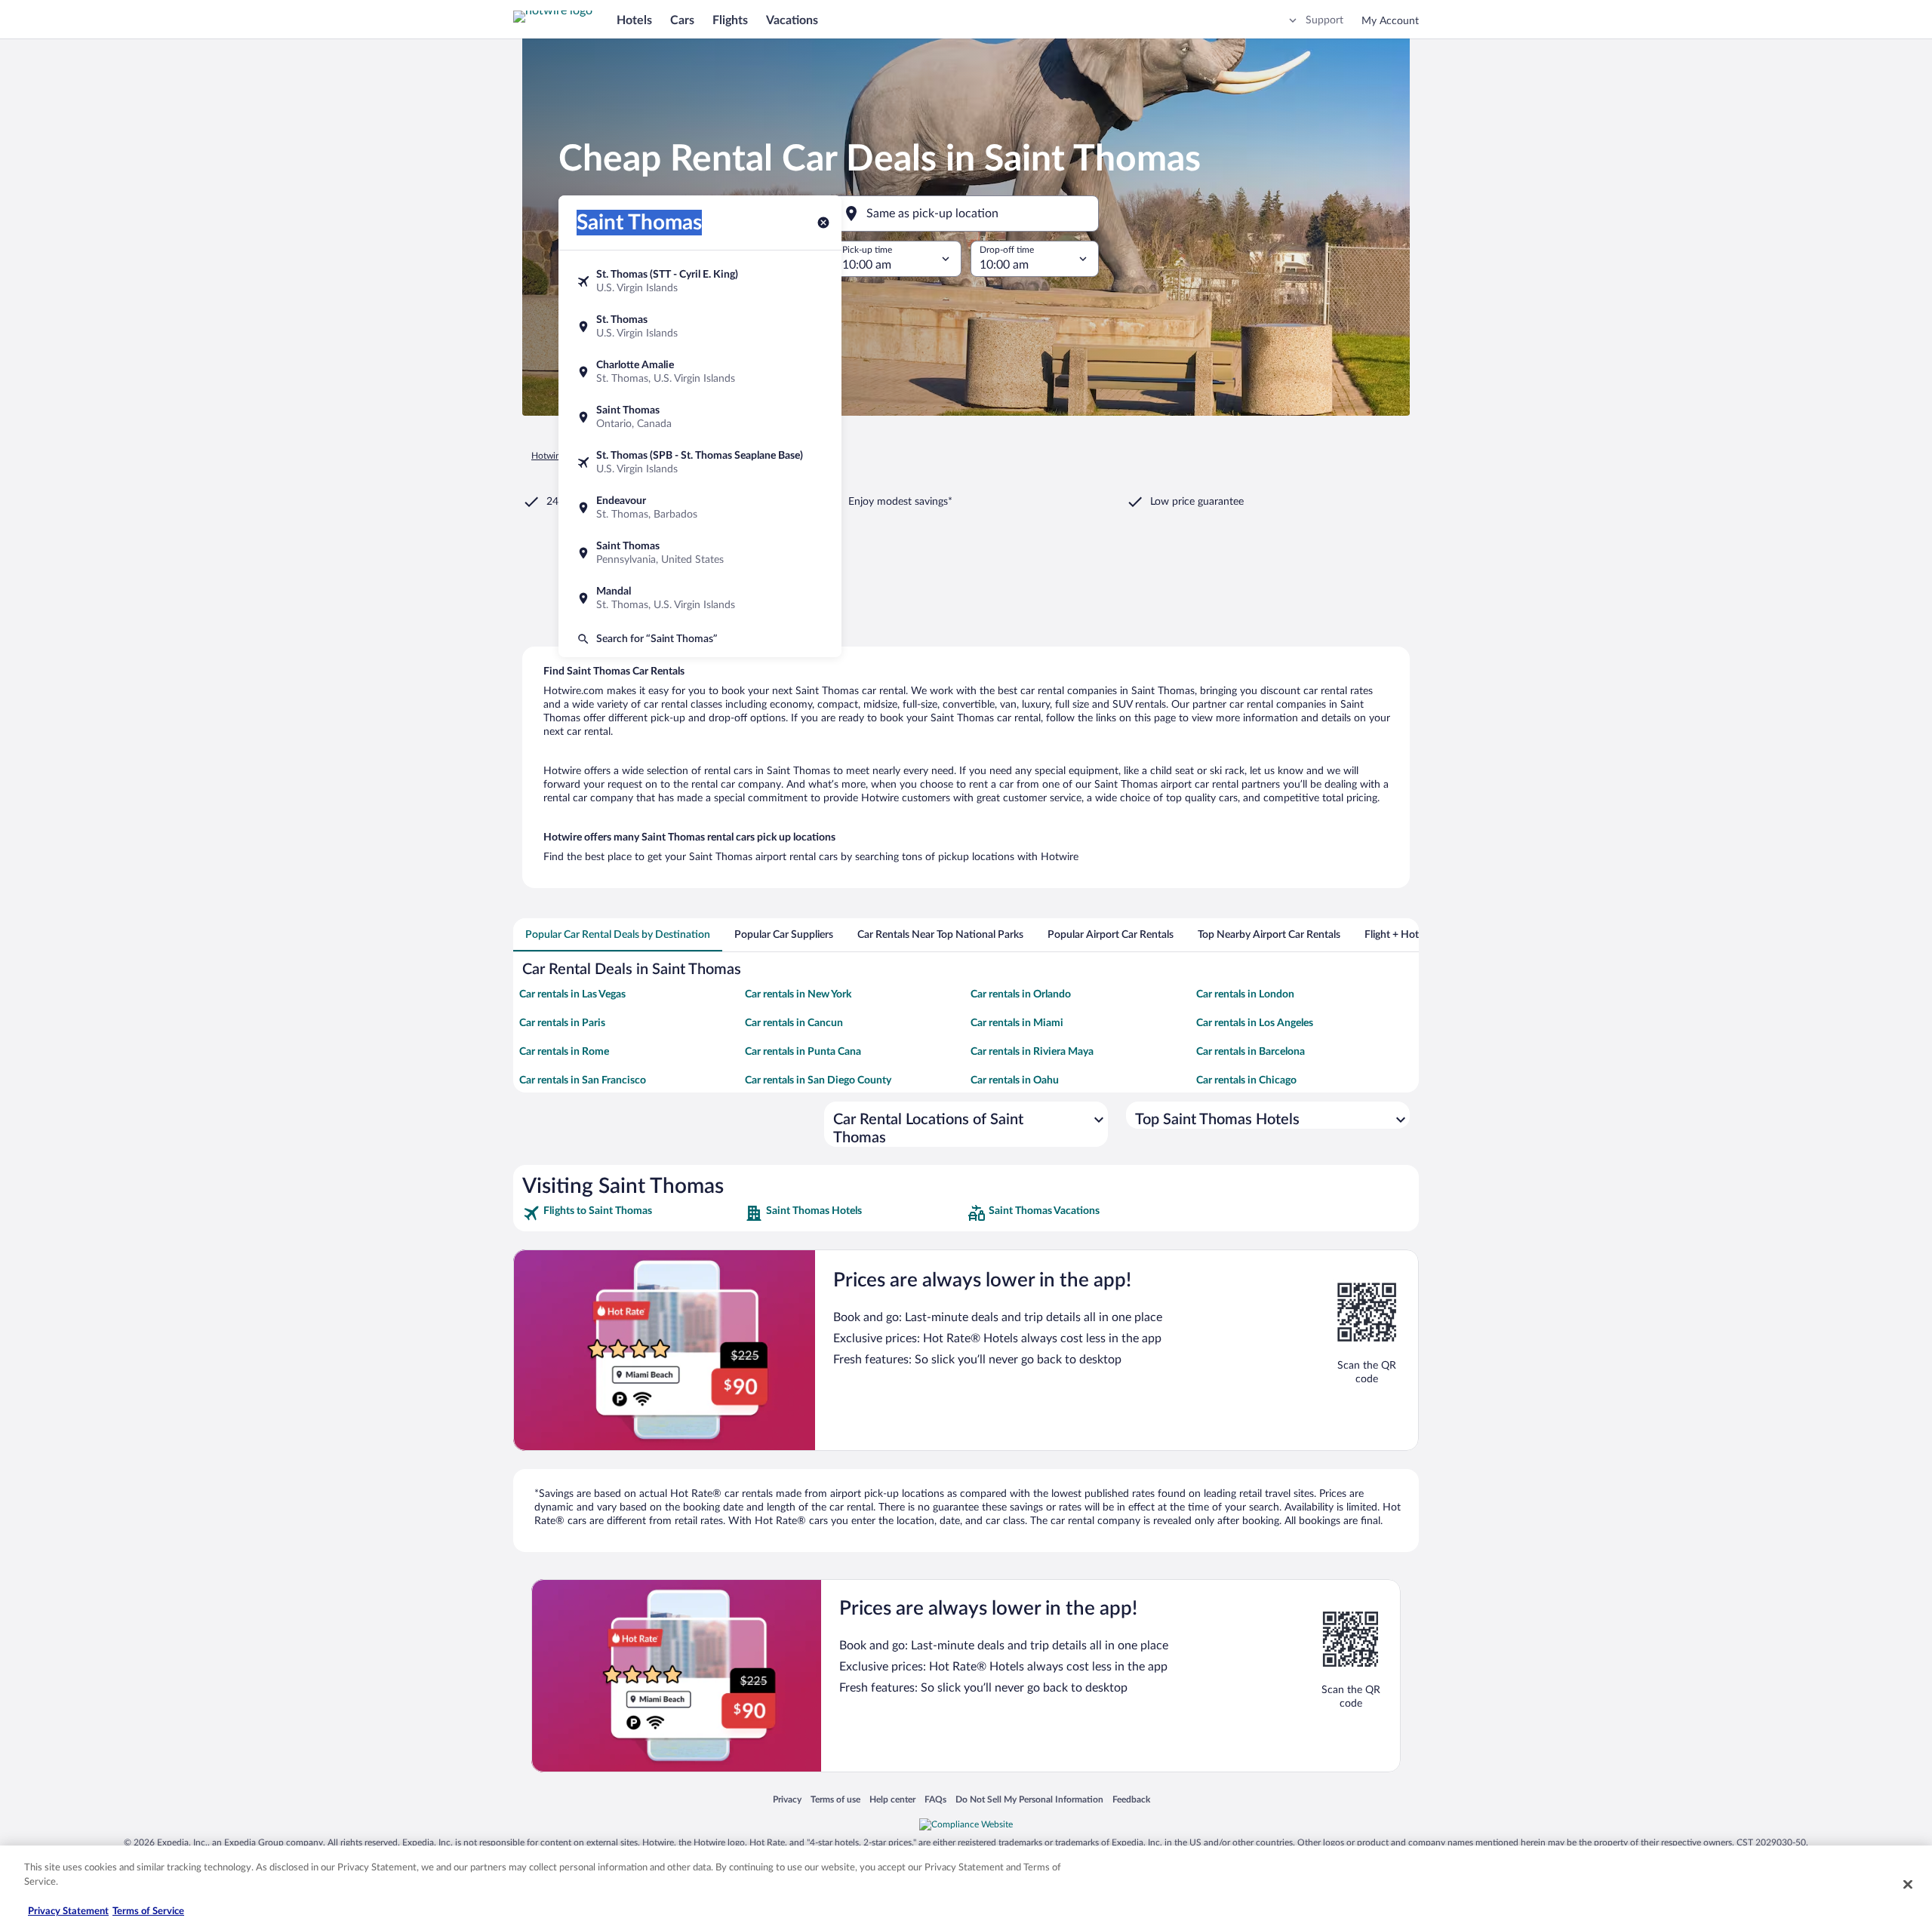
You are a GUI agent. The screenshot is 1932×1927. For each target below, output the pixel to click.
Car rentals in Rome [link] (564, 1052)
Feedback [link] (1131, 1799)
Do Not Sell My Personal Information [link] (1029, 1799)
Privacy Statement (68, 1912)
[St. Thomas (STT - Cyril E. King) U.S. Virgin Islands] (700, 281)
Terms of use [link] (835, 1799)
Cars (682, 20)
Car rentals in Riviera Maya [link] (1032, 1052)
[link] (632, 1213)
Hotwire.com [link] (557, 456)
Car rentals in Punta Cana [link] (803, 1052)
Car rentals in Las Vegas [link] (572, 994)
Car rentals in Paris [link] (562, 1023)
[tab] (618, 935)
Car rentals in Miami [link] (1017, 1023)
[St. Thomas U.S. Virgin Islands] (700, 327)
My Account (1390, 21)
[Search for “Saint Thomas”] (700, 639)
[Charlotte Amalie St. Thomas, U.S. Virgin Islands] (700, 372)
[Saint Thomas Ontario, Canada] (700, 417)
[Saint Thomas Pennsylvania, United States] (700, 553)
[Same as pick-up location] (966, 214)
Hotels (634, 20)
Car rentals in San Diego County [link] (818, 1080)
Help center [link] (892, 1799)
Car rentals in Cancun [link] (794, 1023)
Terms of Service (148, 1912)
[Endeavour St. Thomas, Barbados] (700, 508)
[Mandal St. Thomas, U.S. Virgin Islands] (700, 598)
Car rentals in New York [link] (798, 994)
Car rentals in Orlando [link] (1021, 994)
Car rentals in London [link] (1245, 994)
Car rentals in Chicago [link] (1246, 1080)
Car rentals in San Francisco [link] (583, 1080)
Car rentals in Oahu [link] (1015, 1080)
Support (1324, 20)
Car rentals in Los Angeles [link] (1255, 1023)
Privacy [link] (787, 1799)
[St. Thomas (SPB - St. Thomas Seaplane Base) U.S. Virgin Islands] (700, 463)
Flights (730, 20)
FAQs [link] (935, 1799)
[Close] (1908, 1884)
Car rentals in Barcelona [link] (1251, 1052)
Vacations (792, 20)
